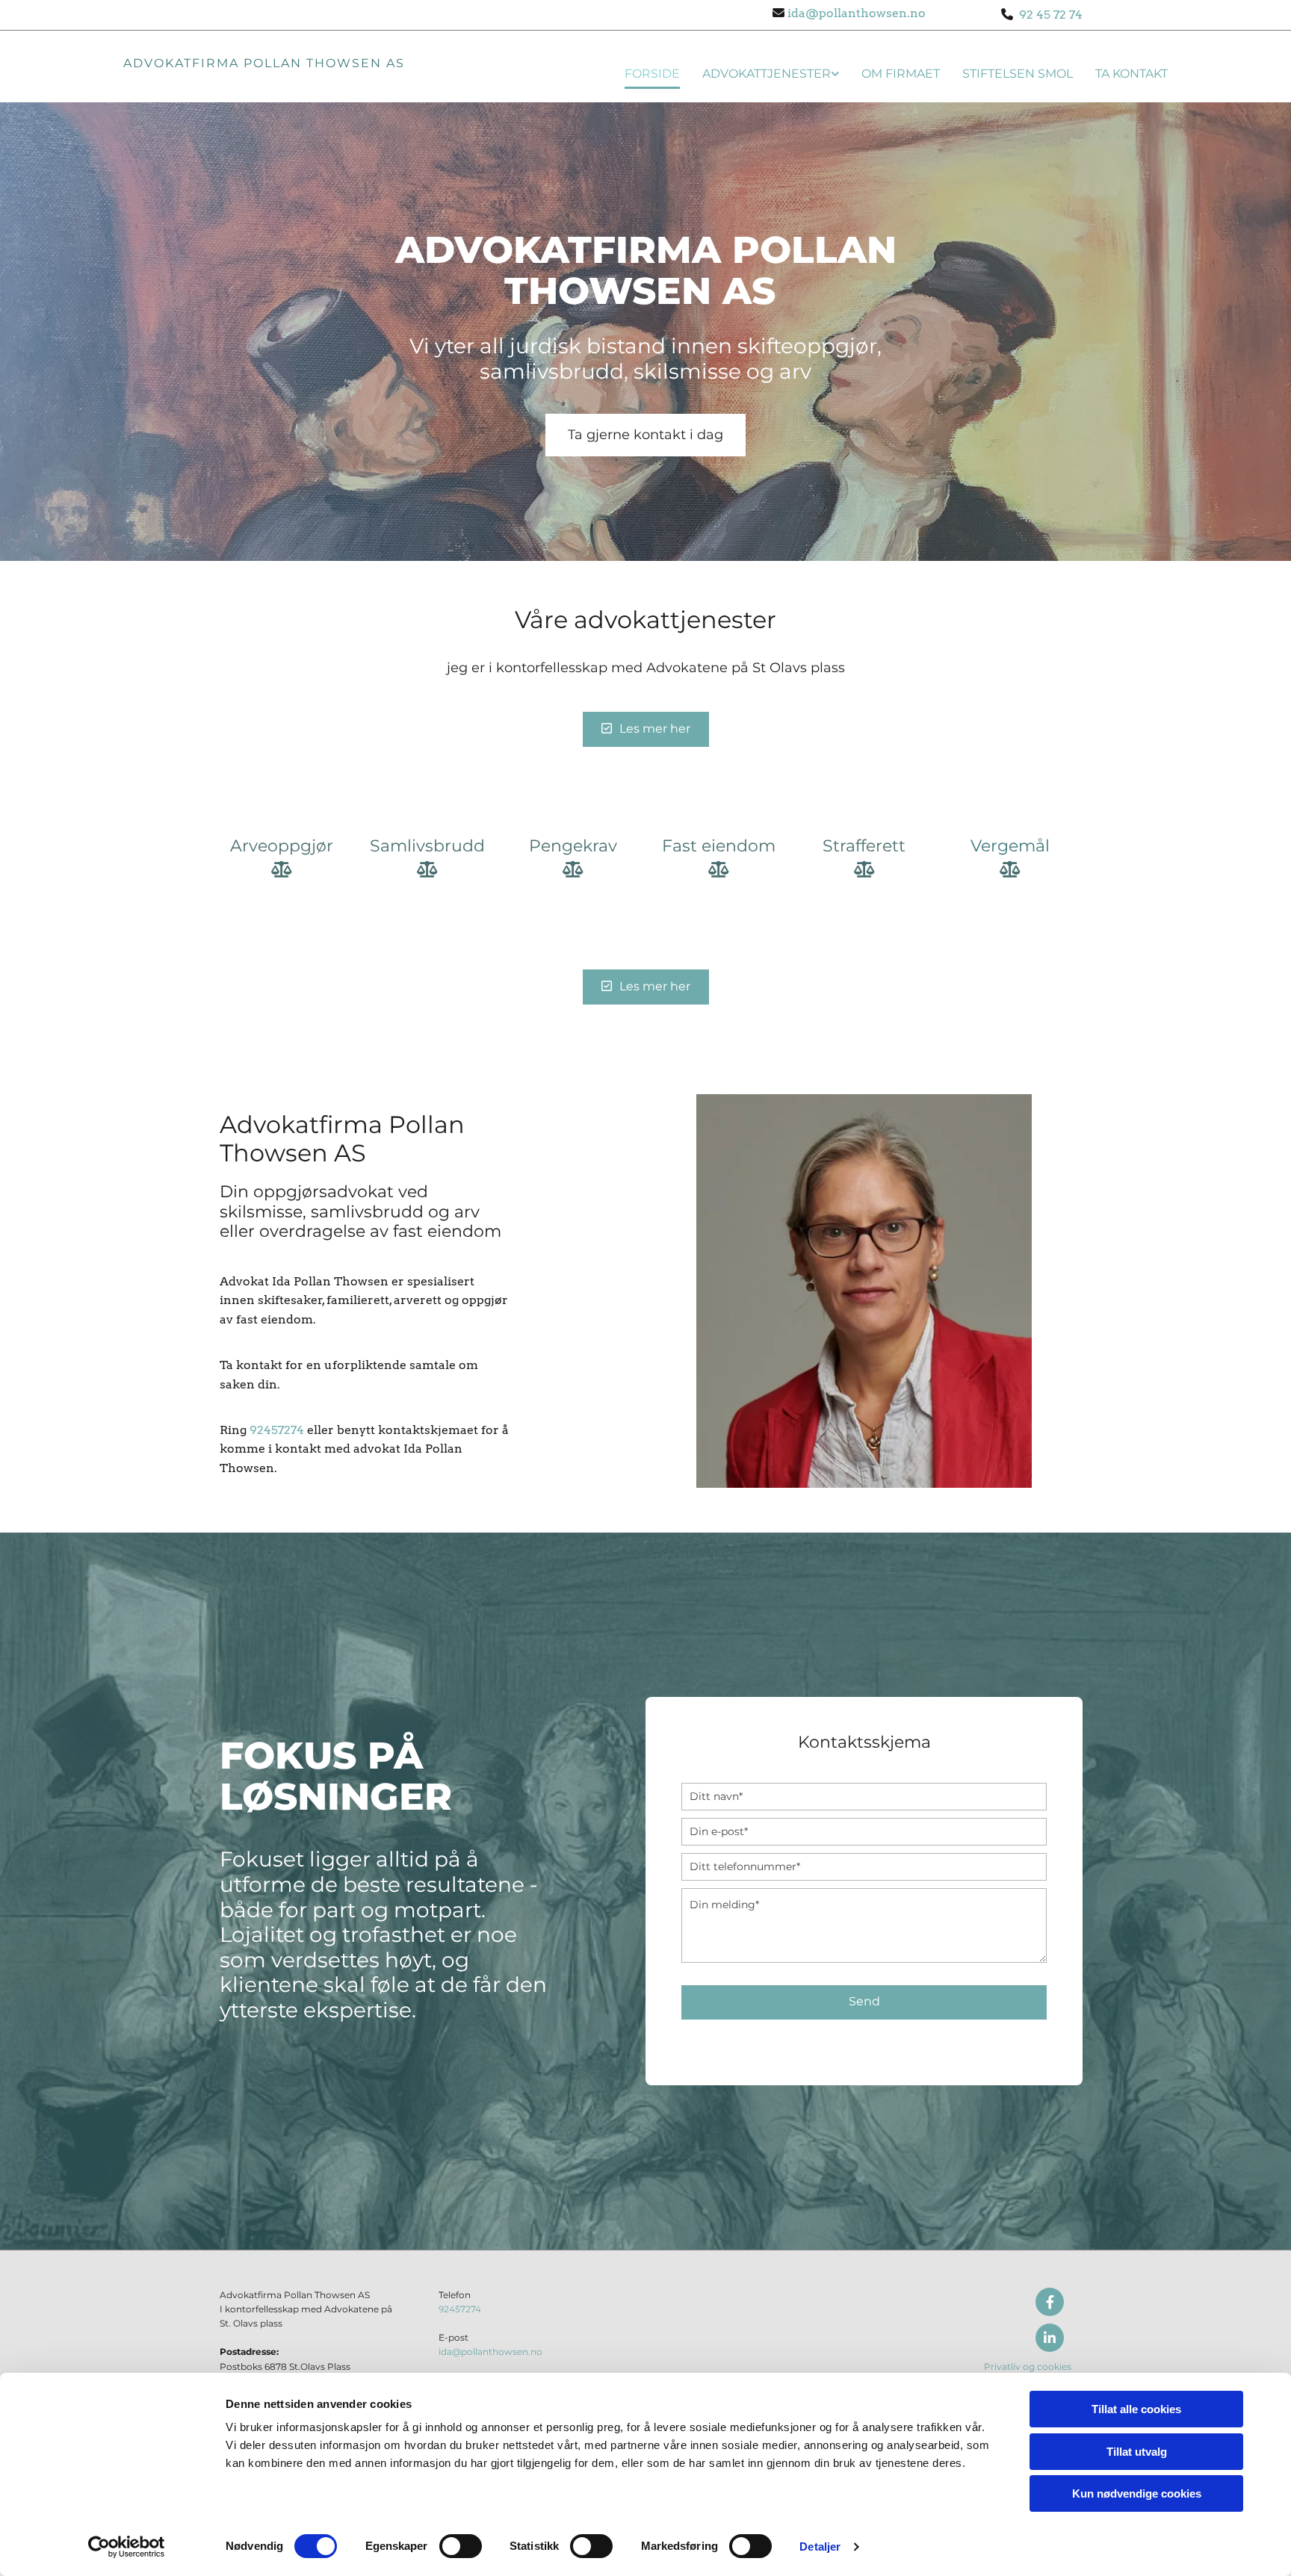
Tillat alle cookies (1136, 2409)
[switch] (461, 2546)
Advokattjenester (767, 74)
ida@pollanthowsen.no (855, 13)
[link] (759, 71)
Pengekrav (573, 846)
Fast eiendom (719, 846)
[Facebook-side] (1050, 2302)
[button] (645, 435)
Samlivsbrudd (427, 846)
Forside (652, 74)
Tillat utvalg (1137, 2452)
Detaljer (820, 2546)
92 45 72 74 (1048, 15)
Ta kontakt (1131, 74)
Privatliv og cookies (1028, 2366)
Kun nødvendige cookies (1137, 2493)
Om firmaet (901, 74)
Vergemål (1010, 846)
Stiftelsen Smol (1018, 74)
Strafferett (864, 846)
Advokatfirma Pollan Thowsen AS (264, 63)
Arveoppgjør (282, 846)
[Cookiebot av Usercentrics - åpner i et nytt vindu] (127, 2547)
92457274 (277, 1430)
